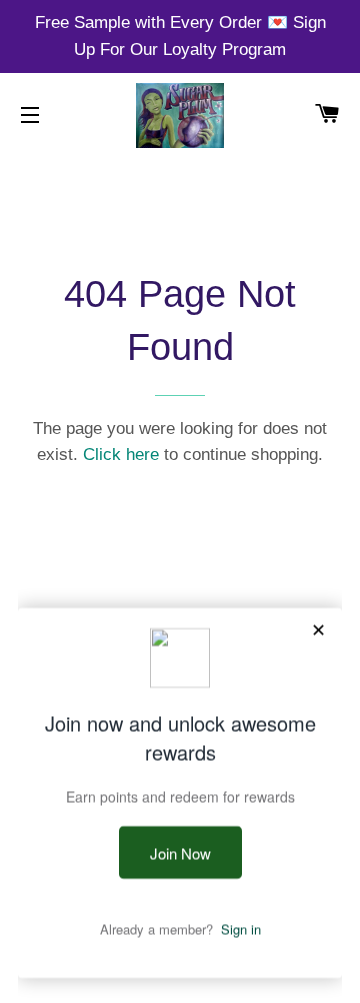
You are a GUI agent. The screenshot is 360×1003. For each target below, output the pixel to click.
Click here (121, 454)
